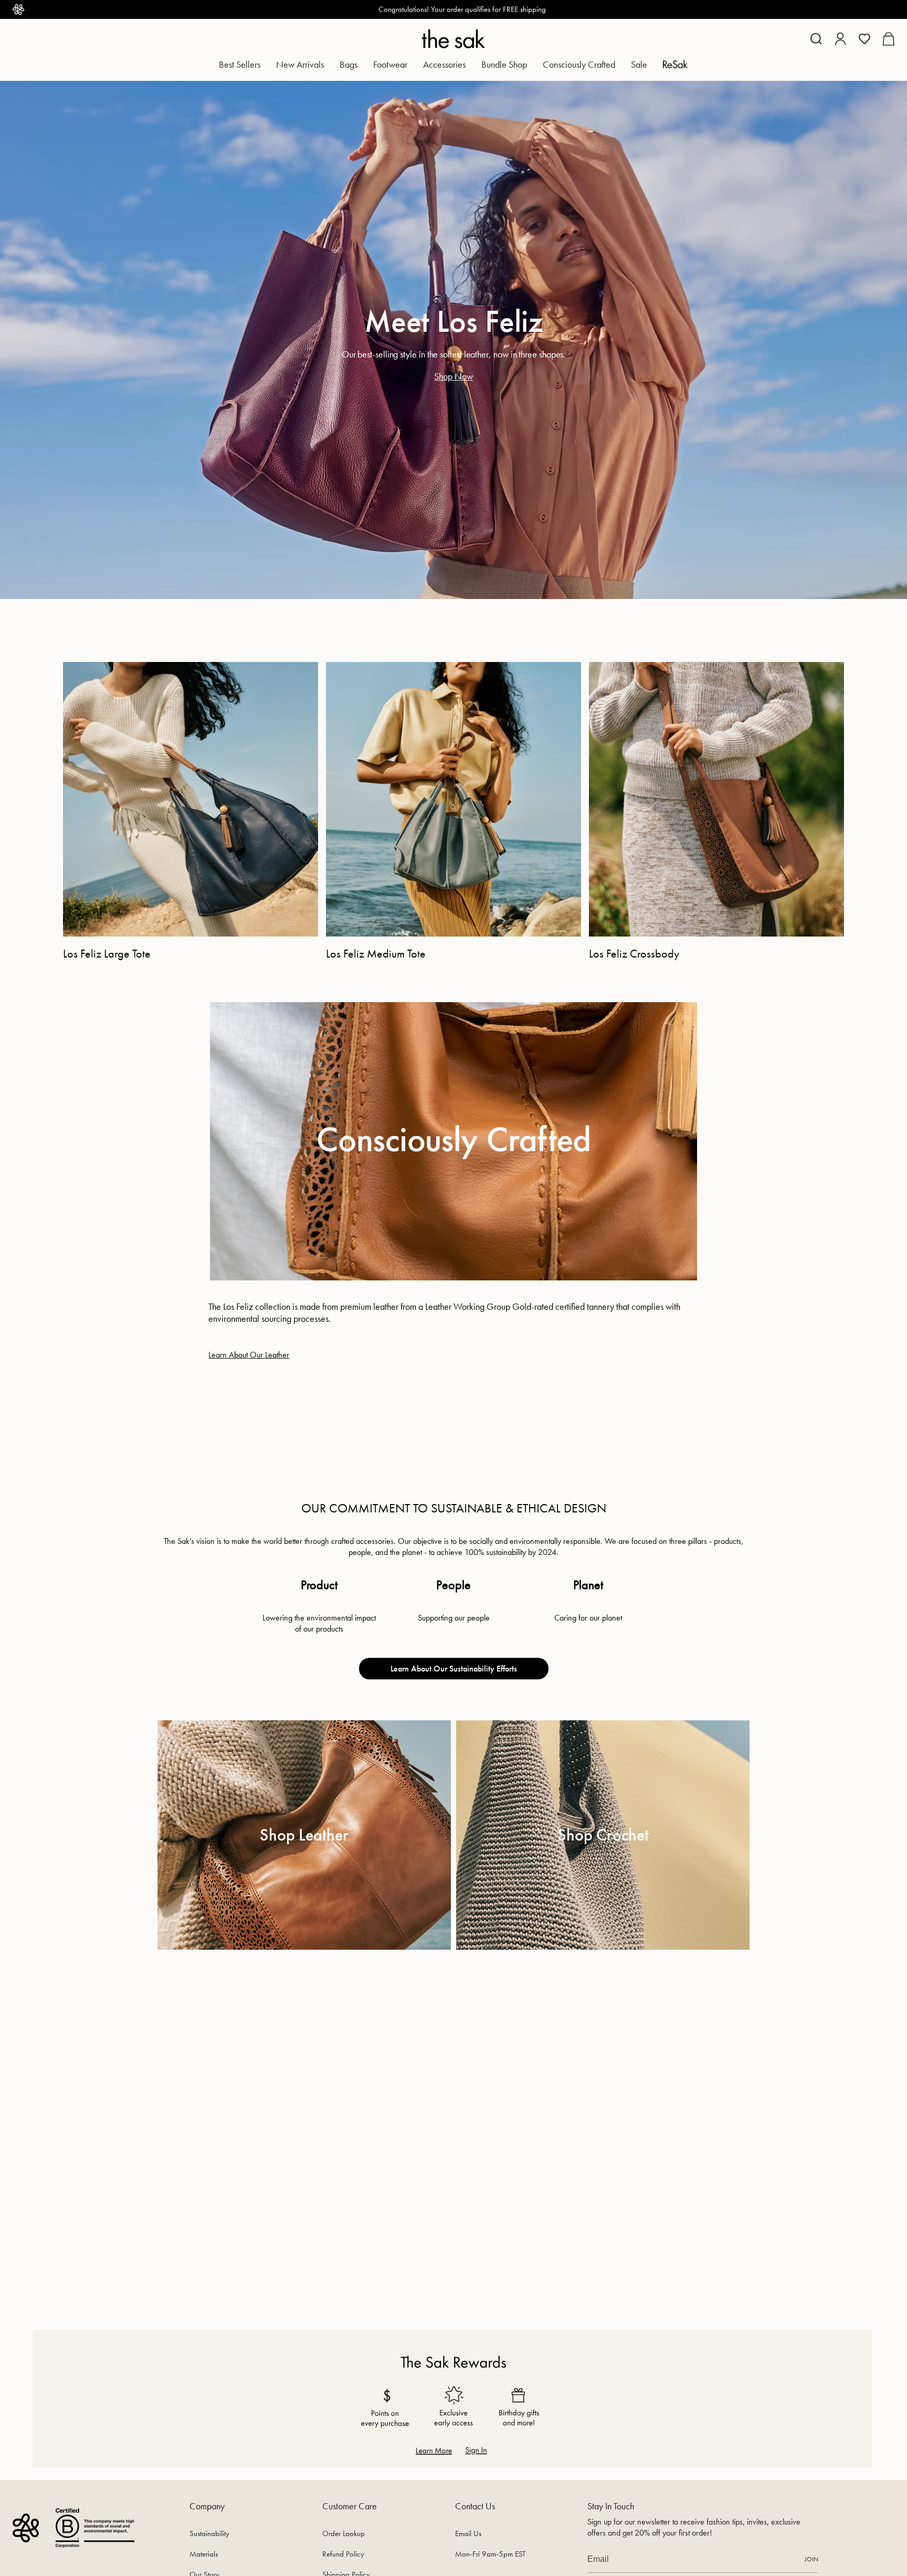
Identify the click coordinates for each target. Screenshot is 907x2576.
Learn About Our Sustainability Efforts (454, 1669)
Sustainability (209, 2533)
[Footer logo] (26, 2528)
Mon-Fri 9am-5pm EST (490, 2554)
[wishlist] (864, 39)
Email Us (468, 2533)
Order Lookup (344, 2533)
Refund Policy (343, 2554)
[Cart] (888, 39)
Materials (204, 2554)
